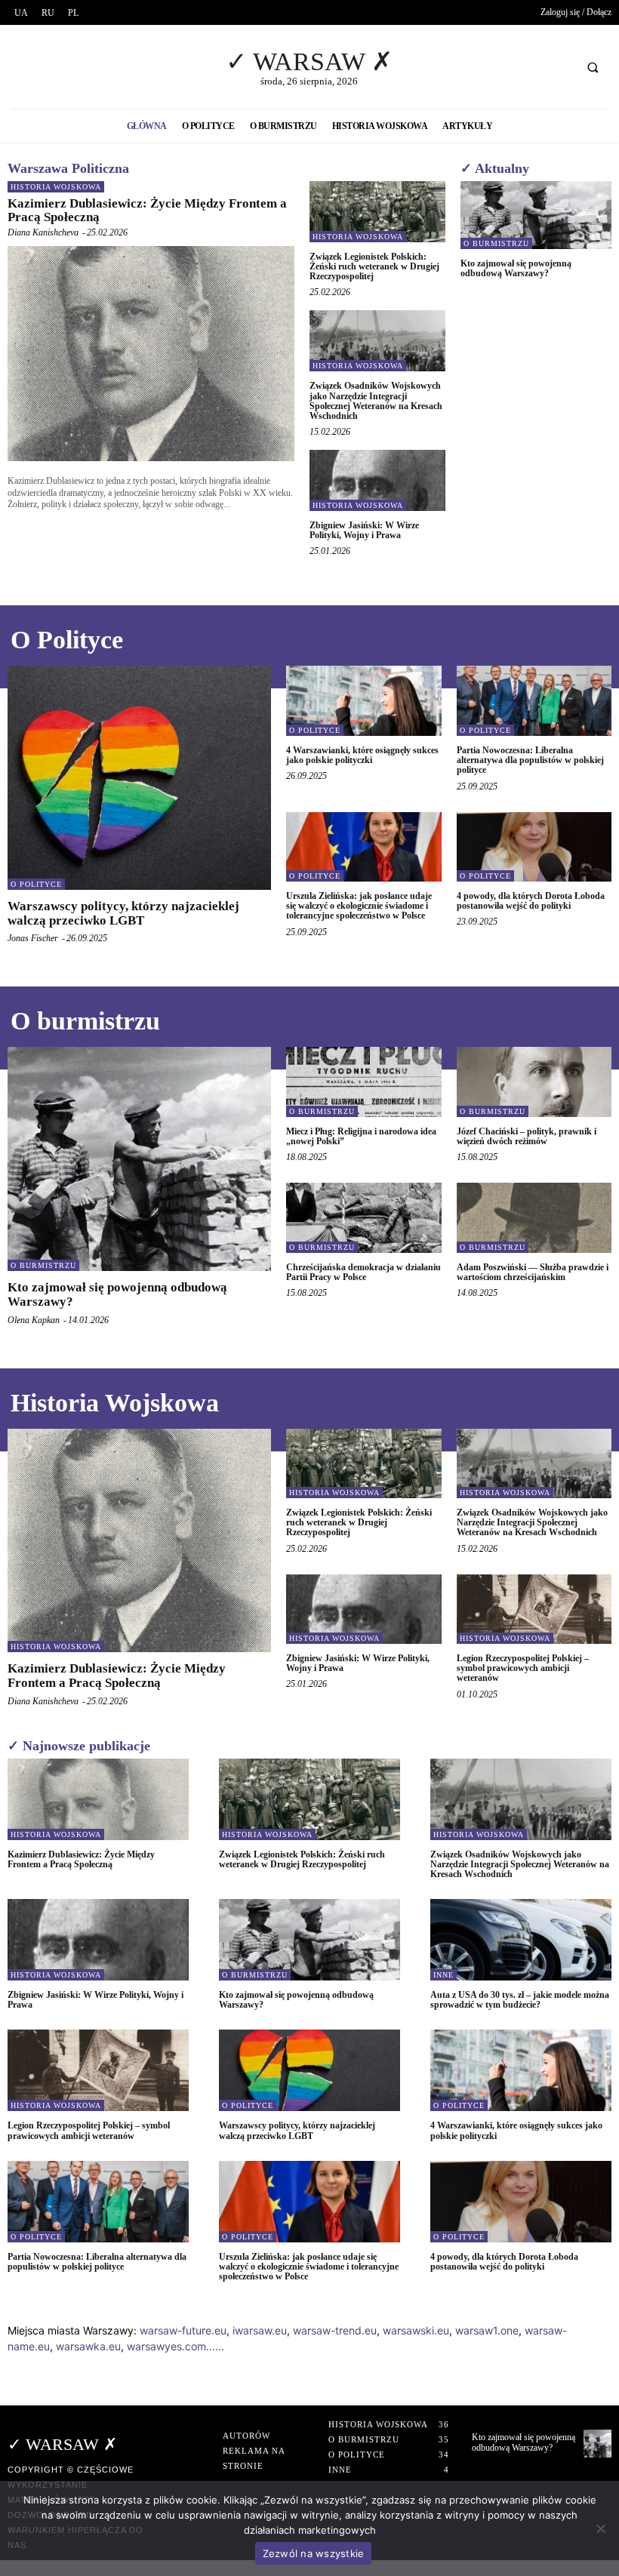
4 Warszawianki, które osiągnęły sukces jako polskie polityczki (362, 755)
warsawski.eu (416, 2330)
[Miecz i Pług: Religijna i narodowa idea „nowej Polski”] (364, 1082)
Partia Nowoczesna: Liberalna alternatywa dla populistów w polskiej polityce (530, 760)
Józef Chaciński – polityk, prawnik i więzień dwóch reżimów (527, 1136)
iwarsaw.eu (260, 2330)
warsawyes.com (166, 2346)
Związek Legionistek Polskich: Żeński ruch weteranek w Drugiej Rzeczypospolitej (374, 266)
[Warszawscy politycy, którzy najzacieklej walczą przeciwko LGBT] (139, 778)
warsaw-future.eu (183, 2330)
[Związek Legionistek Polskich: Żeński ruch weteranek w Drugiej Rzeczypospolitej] (377, 212)
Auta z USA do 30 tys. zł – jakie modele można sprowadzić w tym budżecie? (520, 2000)
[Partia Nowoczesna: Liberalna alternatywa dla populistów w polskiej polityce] (534, 700)
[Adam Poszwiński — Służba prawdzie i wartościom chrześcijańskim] (534, 1217)
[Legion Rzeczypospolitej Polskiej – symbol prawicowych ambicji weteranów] (534, 1609)
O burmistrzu (496, 243)
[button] (593, 67)
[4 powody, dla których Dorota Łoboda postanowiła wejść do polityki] (534, 847)
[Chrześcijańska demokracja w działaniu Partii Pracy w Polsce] (364, 1217)
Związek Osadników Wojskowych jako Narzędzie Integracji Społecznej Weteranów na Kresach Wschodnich (376, 401)
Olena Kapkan (34, 1320)
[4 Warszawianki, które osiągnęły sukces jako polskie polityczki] (364, 700)
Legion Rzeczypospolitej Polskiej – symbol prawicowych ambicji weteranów (523, 1668)
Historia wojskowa (56, 187)
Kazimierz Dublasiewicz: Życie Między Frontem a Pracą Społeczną (147, 211)
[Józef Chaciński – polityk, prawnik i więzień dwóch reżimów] (534, 1082)
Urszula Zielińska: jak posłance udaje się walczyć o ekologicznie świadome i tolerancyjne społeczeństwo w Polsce (359, 906)
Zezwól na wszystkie (314, 2553)
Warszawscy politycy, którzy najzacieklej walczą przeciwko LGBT (123, 913)
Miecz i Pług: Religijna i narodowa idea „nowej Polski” (361, 1136)
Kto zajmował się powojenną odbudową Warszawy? (516, 268)
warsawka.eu (88, 2346)
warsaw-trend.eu (335, 2330)
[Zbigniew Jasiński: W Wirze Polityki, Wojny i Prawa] (377, 480)
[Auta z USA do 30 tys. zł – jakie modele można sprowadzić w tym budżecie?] (521, 1940)
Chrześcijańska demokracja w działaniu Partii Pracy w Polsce (363, 1272)
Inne (443, 1975)
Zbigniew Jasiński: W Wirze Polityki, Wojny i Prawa (364, 530)
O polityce (36, 884)
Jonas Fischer (33, 938)
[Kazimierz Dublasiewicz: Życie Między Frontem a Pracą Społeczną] (151, 354)
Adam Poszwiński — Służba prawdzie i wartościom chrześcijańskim (533, 1272)
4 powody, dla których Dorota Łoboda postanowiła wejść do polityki (531, 901)
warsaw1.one (487, 2330)
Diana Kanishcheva (43, 232)
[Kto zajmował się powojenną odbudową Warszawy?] (536, 215)
